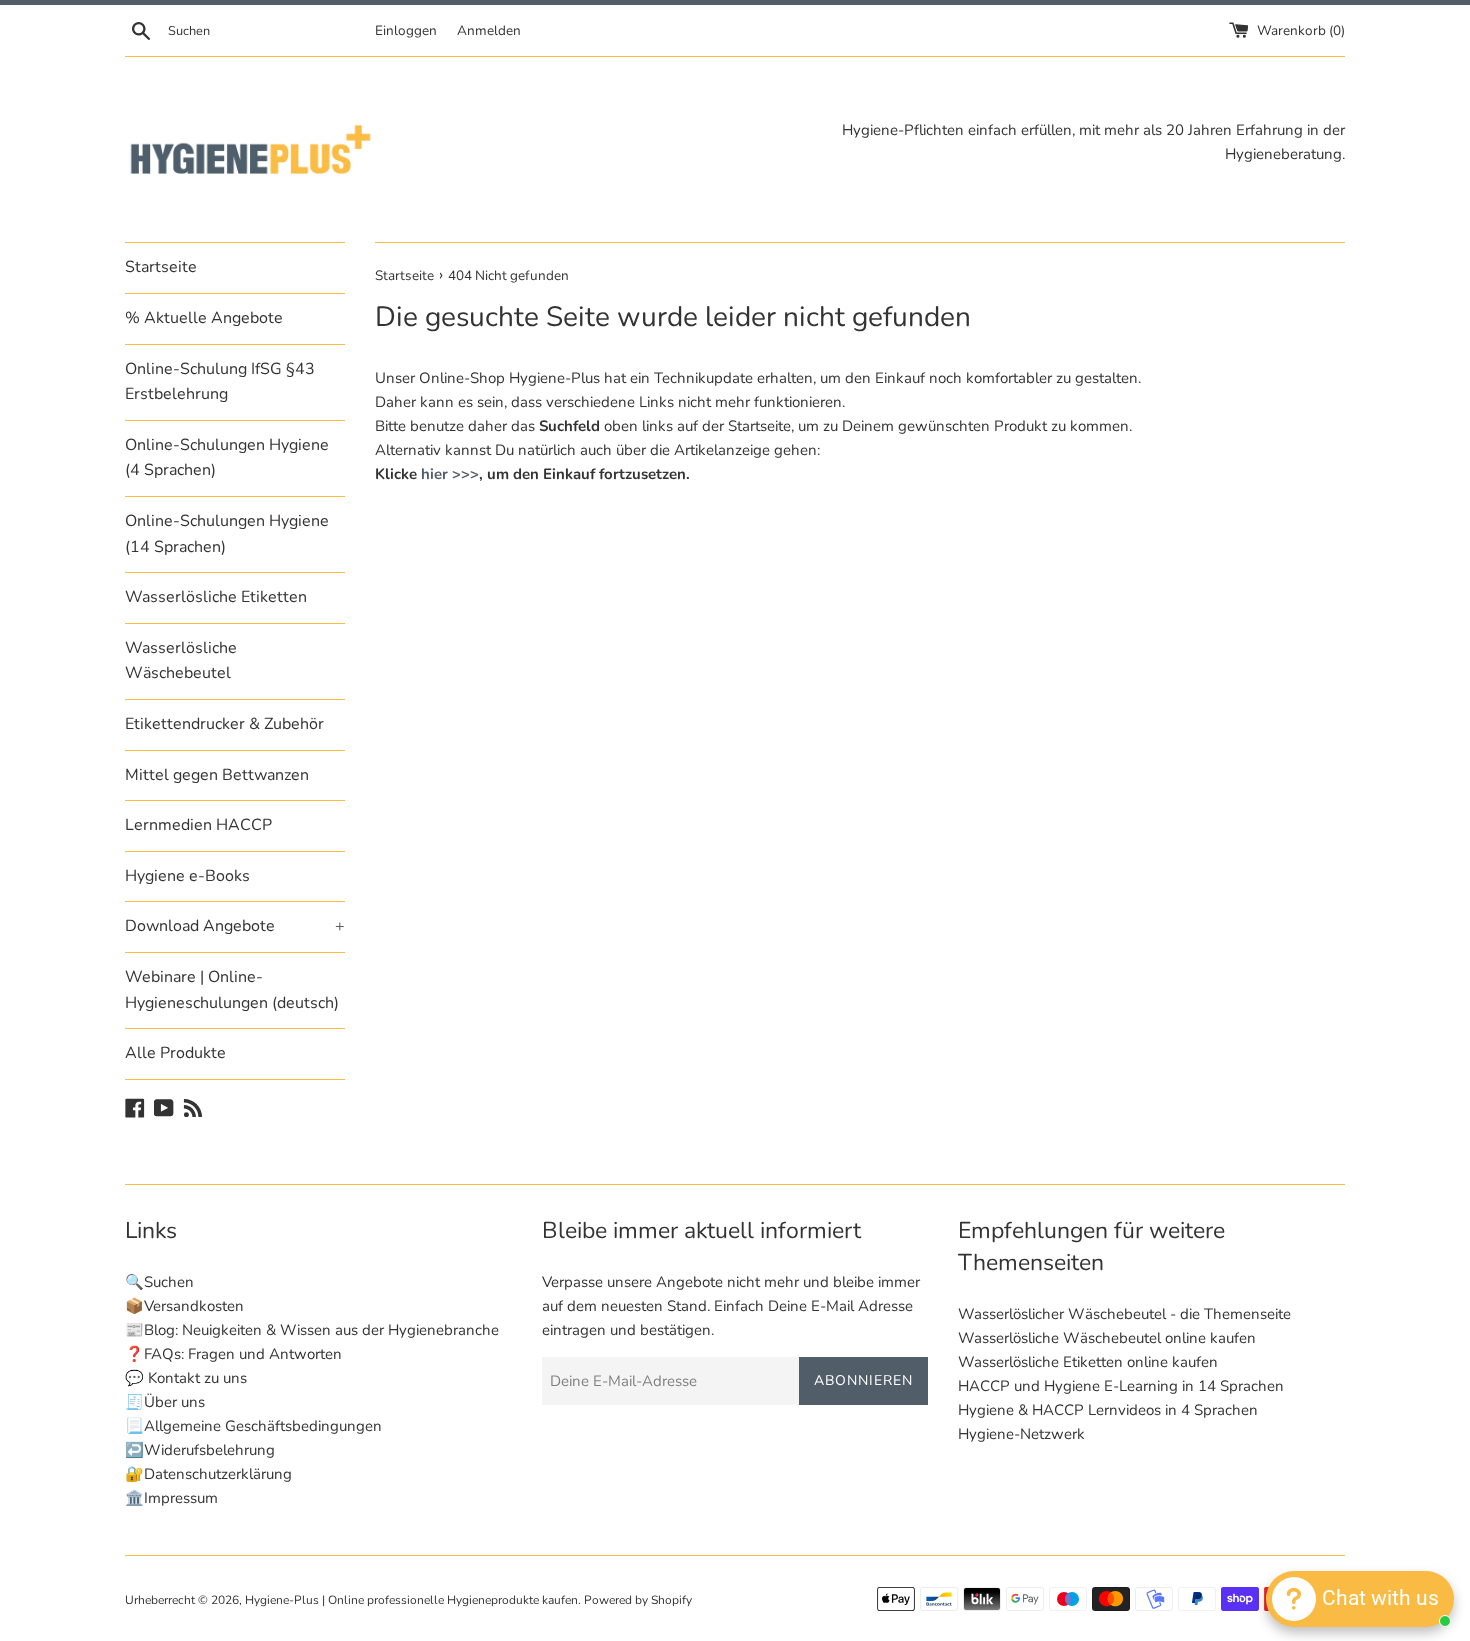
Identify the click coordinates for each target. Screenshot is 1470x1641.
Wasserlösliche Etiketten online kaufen (1088, 1362)
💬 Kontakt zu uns (186, 1378)
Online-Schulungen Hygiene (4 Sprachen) (227, 458)
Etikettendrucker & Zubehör (224, 724)
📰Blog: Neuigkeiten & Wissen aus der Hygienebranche (312, 1330)
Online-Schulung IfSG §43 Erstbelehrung (220, 382)
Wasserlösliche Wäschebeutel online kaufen (1107, 1338)
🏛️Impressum (171, 1498)
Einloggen (406, 30)
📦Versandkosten (184, 1306)
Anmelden (489, 30)
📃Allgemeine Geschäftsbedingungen (253, 1426)
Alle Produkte (175, 1053)
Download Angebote (235, 926)
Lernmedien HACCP (198, 825)
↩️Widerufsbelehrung (200, 1450)
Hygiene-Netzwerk (1021, 1434)
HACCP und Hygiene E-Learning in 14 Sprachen (1121, 1386)
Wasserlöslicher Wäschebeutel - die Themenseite (1124, 1314)
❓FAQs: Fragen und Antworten (233, 1354)
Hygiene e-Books (187, 876)
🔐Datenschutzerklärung (208, 1474)
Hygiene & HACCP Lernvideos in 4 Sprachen (1108, 1410)
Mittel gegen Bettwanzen (217, 775)
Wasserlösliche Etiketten (216, 597)
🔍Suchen (159, 1282)
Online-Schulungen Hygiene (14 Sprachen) (227, 534)
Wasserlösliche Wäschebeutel (181, 661)
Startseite (161, 267)
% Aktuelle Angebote (204, 318)
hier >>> (450, 474)
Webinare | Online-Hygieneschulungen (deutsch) (232, 990)
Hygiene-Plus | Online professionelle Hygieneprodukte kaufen (411, 1600)
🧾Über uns (165, 1402)
